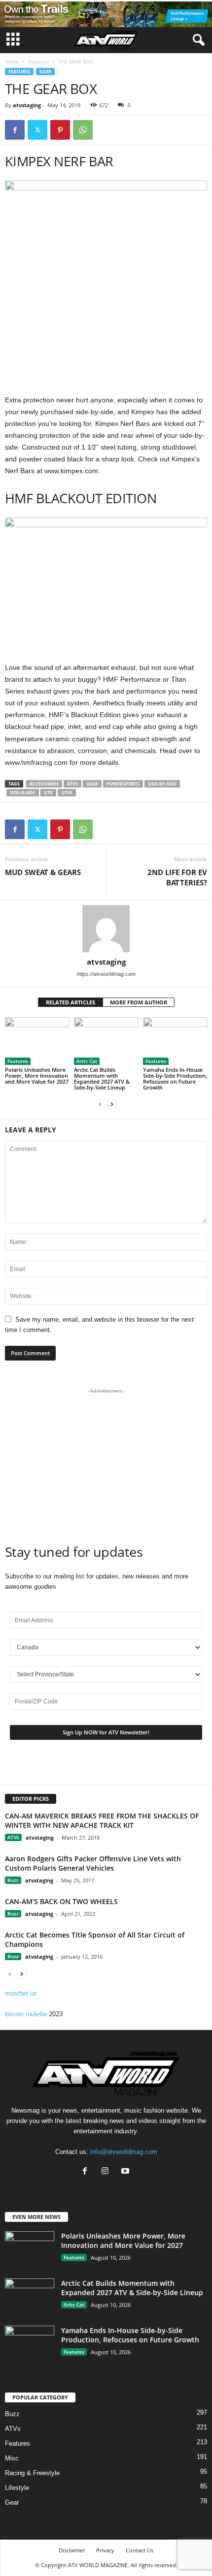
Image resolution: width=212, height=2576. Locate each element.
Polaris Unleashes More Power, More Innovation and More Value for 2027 (37, 1076)
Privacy (105, 2550)
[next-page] (112, 1104)
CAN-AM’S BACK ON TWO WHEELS (61, 1901)
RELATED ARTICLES (71, 1002)
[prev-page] (100, 1104)
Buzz (13, 1880)
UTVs (67, 793)
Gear (45, 72)
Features (38, 61)
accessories (44, 784)
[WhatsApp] (83, 130)
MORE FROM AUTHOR (139, 1002)
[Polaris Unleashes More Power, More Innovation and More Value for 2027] (37, 1041)
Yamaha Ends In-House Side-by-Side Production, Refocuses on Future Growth (175, 1078)
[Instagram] (107, 2172)
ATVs (72, 784)
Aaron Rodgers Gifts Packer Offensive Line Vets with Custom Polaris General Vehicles (93, 1863)
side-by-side (162, 784)
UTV (48, 793)
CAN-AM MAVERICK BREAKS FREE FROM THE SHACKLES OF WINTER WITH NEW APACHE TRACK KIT (102, 1820)
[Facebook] (15, 130)
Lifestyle (17, 2488)
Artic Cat (87, 1061)
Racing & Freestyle (32, 2473)
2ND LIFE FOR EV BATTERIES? (177, 877)
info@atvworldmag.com (124, 2152)
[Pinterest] (60, 130)
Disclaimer (72, 2550)
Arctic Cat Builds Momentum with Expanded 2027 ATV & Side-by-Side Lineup (102, 1078)
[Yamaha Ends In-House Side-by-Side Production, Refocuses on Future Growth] (175, 1041)
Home (12, 61)
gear (92, 784)
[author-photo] (106, 929)
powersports (123, 784)
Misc (12, 2458)
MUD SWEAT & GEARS (43, 872)
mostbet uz (21, 1993)
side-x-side (23, 793)
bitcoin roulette (26, 2014)
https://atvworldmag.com (106, 974)
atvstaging (27, 105)
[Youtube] (126, 2172)
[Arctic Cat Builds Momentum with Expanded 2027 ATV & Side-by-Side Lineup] (106, 1041)
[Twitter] (37, 130)
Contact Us (140, 2550)
